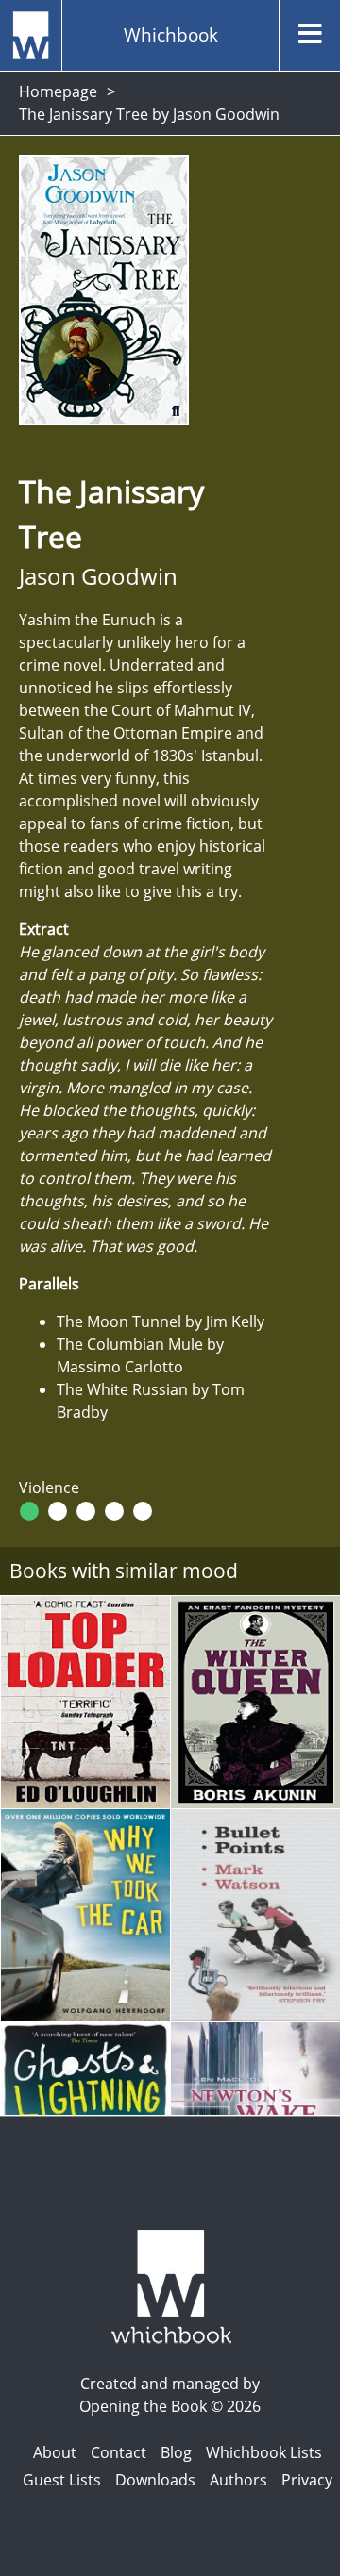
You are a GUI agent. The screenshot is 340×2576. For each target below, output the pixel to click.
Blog (176, 2452)
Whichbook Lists (264, 2452)
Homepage (58, 91)
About (55, 2452)
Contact (119, 2452)
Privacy (307, 2480)
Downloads (155, 2480)
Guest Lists (62, 2480)
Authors (238, 2480)
